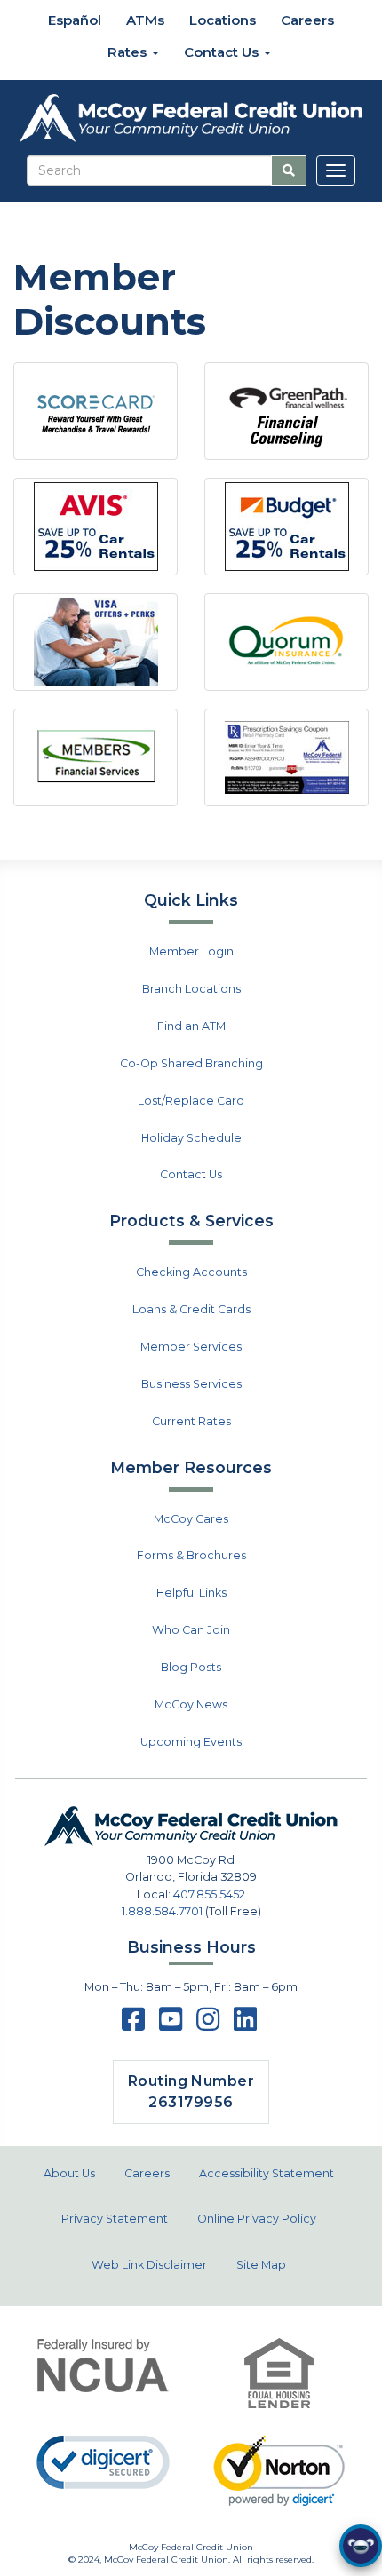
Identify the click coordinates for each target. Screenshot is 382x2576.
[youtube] (171, 2025)
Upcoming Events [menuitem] (191, 1742)
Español (73, 20)
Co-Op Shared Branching (191, 1063)
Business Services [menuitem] (191, 1384)
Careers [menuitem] (307, 20)
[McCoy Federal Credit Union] (191, 119)
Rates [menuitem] (129, 52)
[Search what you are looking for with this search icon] (289, 170)
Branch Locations (191, 989)
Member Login (191, 951)
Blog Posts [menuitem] (191, 1667)
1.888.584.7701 (162, 1911)
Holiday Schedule (191, 1138)
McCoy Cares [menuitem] (191, 1519)
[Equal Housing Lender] (279, 2373)
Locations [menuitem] (223, 20)
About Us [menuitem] (69, 2173)
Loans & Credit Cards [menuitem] (191, 1309)
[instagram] (208, 2025)
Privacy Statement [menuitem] (115, 2219)
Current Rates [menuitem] (191, 1421)
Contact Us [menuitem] (223, 52)
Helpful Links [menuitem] (191, 1593)
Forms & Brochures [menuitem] (191, 1555)
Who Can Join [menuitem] (191, 1630)
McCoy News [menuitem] (191, 1704)
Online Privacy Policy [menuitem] (257, 2219)
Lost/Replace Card (191, 1101)
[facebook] (133, 2025)
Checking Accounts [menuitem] (191, 1272)
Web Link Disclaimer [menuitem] (149, 2265)
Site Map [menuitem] (261, 2265)
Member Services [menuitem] (191, 1347)
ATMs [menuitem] (145, 20)
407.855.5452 (209, 1894)
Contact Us (191, 1174)
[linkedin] (245, 2025)
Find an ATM (191, 1026)
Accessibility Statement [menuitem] (267, 2173)
